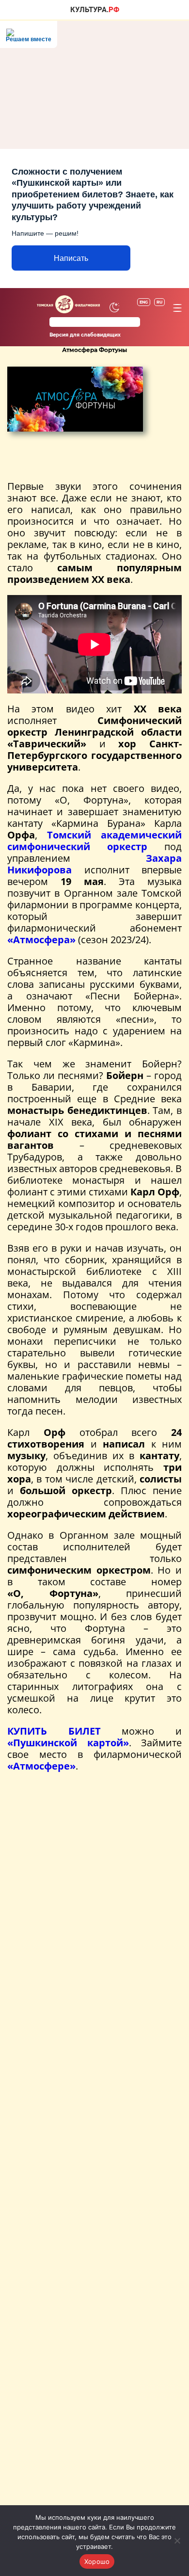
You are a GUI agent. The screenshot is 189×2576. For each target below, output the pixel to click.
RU (159, 302)
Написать (71, 258)
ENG (144, 302)
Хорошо (97, 2561)
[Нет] (177, 2541)
